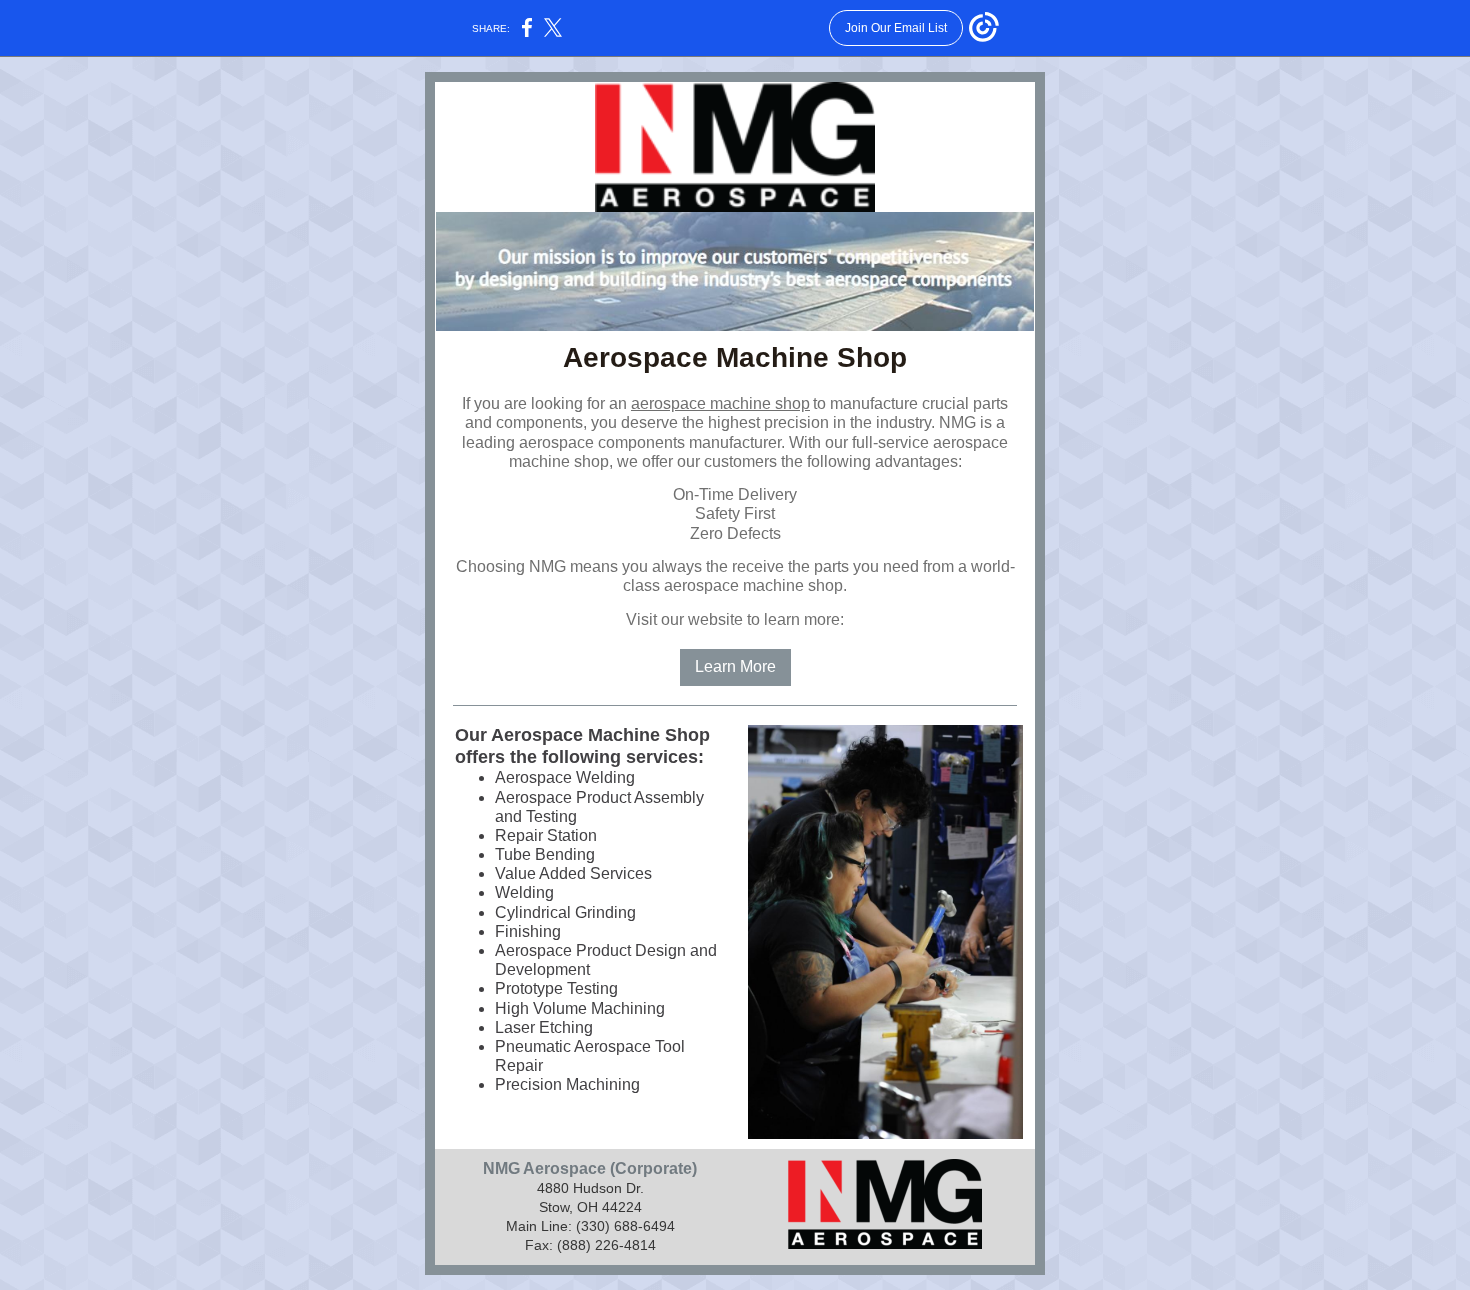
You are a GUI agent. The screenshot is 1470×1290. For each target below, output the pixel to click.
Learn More (735, 666)
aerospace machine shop (720, 403)
